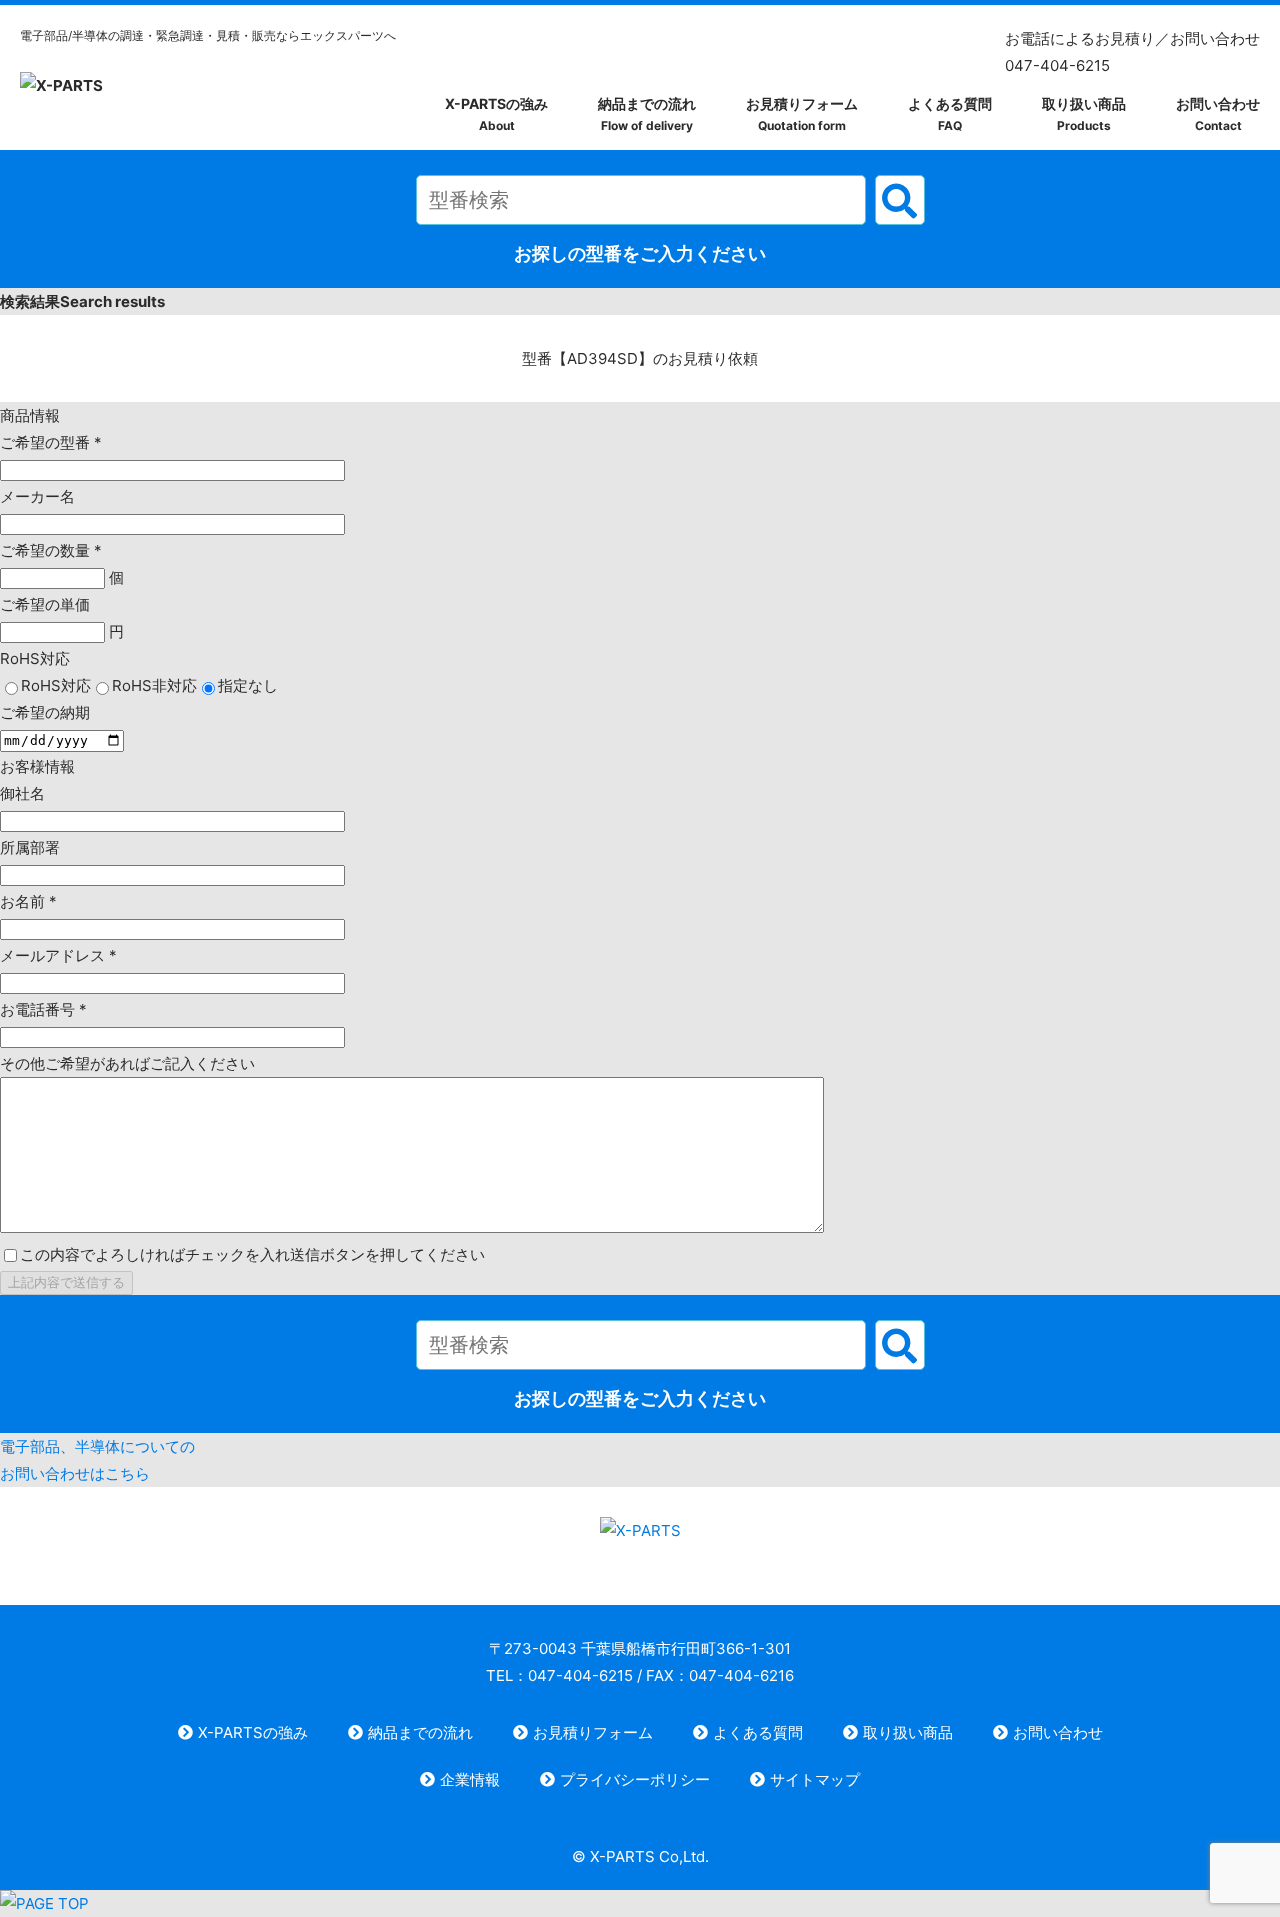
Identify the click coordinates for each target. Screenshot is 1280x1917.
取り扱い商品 (1084, 113)
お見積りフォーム (802, 113)
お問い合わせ (1218, 113)
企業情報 (470, 1779)
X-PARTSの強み (496, 113)
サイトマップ (815, 1779)
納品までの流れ (647, 113)
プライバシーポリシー (635, 1779)
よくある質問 (950, 113)
